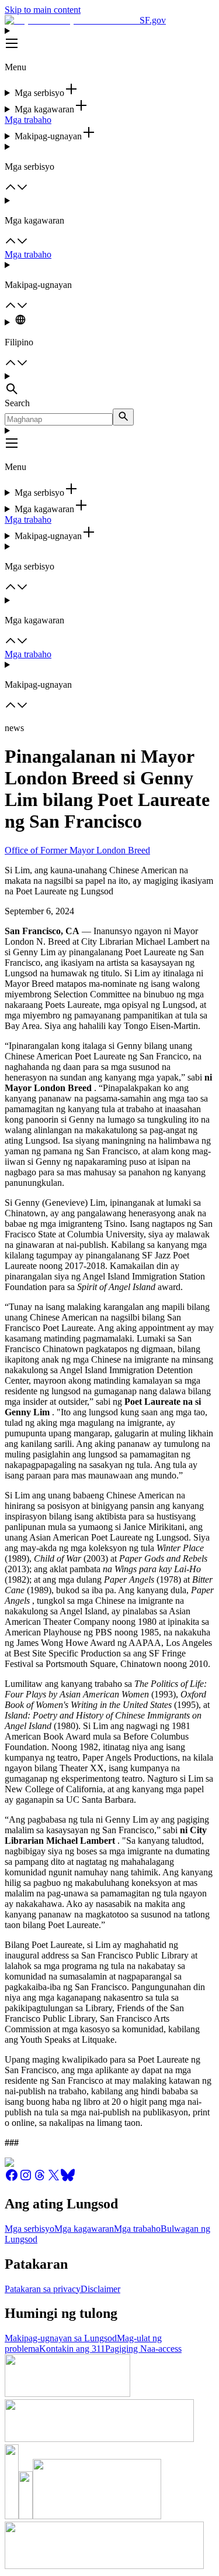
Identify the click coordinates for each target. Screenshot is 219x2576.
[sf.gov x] (54, 2179)
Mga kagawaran (84, 2229)
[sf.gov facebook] (12, 2179)
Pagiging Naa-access (143, 2349)
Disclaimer (100, 2289)
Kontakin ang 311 (72, 2349)
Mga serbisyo (29, 2229)
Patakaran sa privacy (43, 2289)
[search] (123, 417)
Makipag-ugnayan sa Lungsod (61, 2338)
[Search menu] (109, 385)
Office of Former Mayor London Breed (77, 850)
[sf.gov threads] (40, 2179)
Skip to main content (43, 10)
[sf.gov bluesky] (68, 2179)
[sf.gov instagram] (26, 2179)
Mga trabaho (28, 120)
